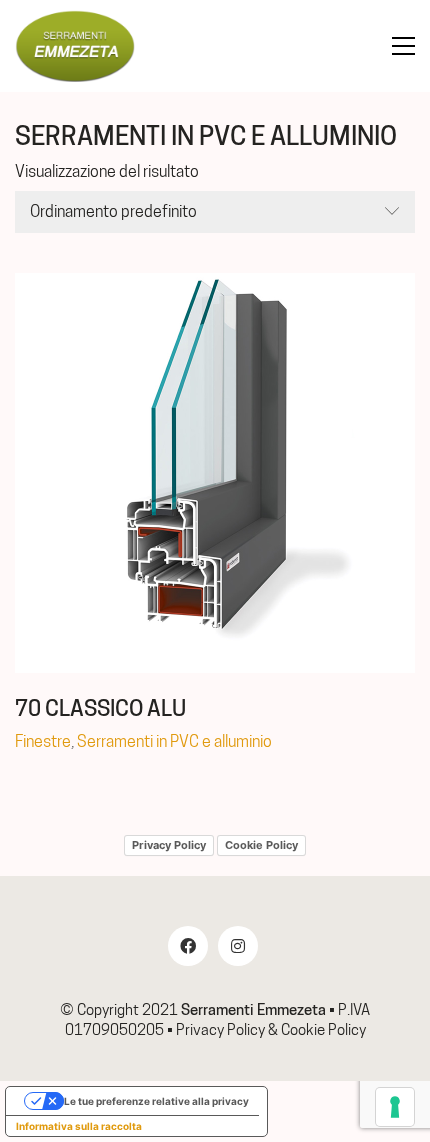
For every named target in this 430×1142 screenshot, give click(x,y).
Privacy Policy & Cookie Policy (271, 1030)
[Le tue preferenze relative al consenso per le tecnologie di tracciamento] (395, 1107)
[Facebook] (188, 946)
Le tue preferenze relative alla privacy (156, 1101)
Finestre (43, 741)
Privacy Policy (169, 845)
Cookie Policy (261, 845)
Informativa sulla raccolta (79, 1126)
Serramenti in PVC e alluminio (174, 741)
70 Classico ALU (100, 708)
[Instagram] (238, 946)
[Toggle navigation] (403, 46)
